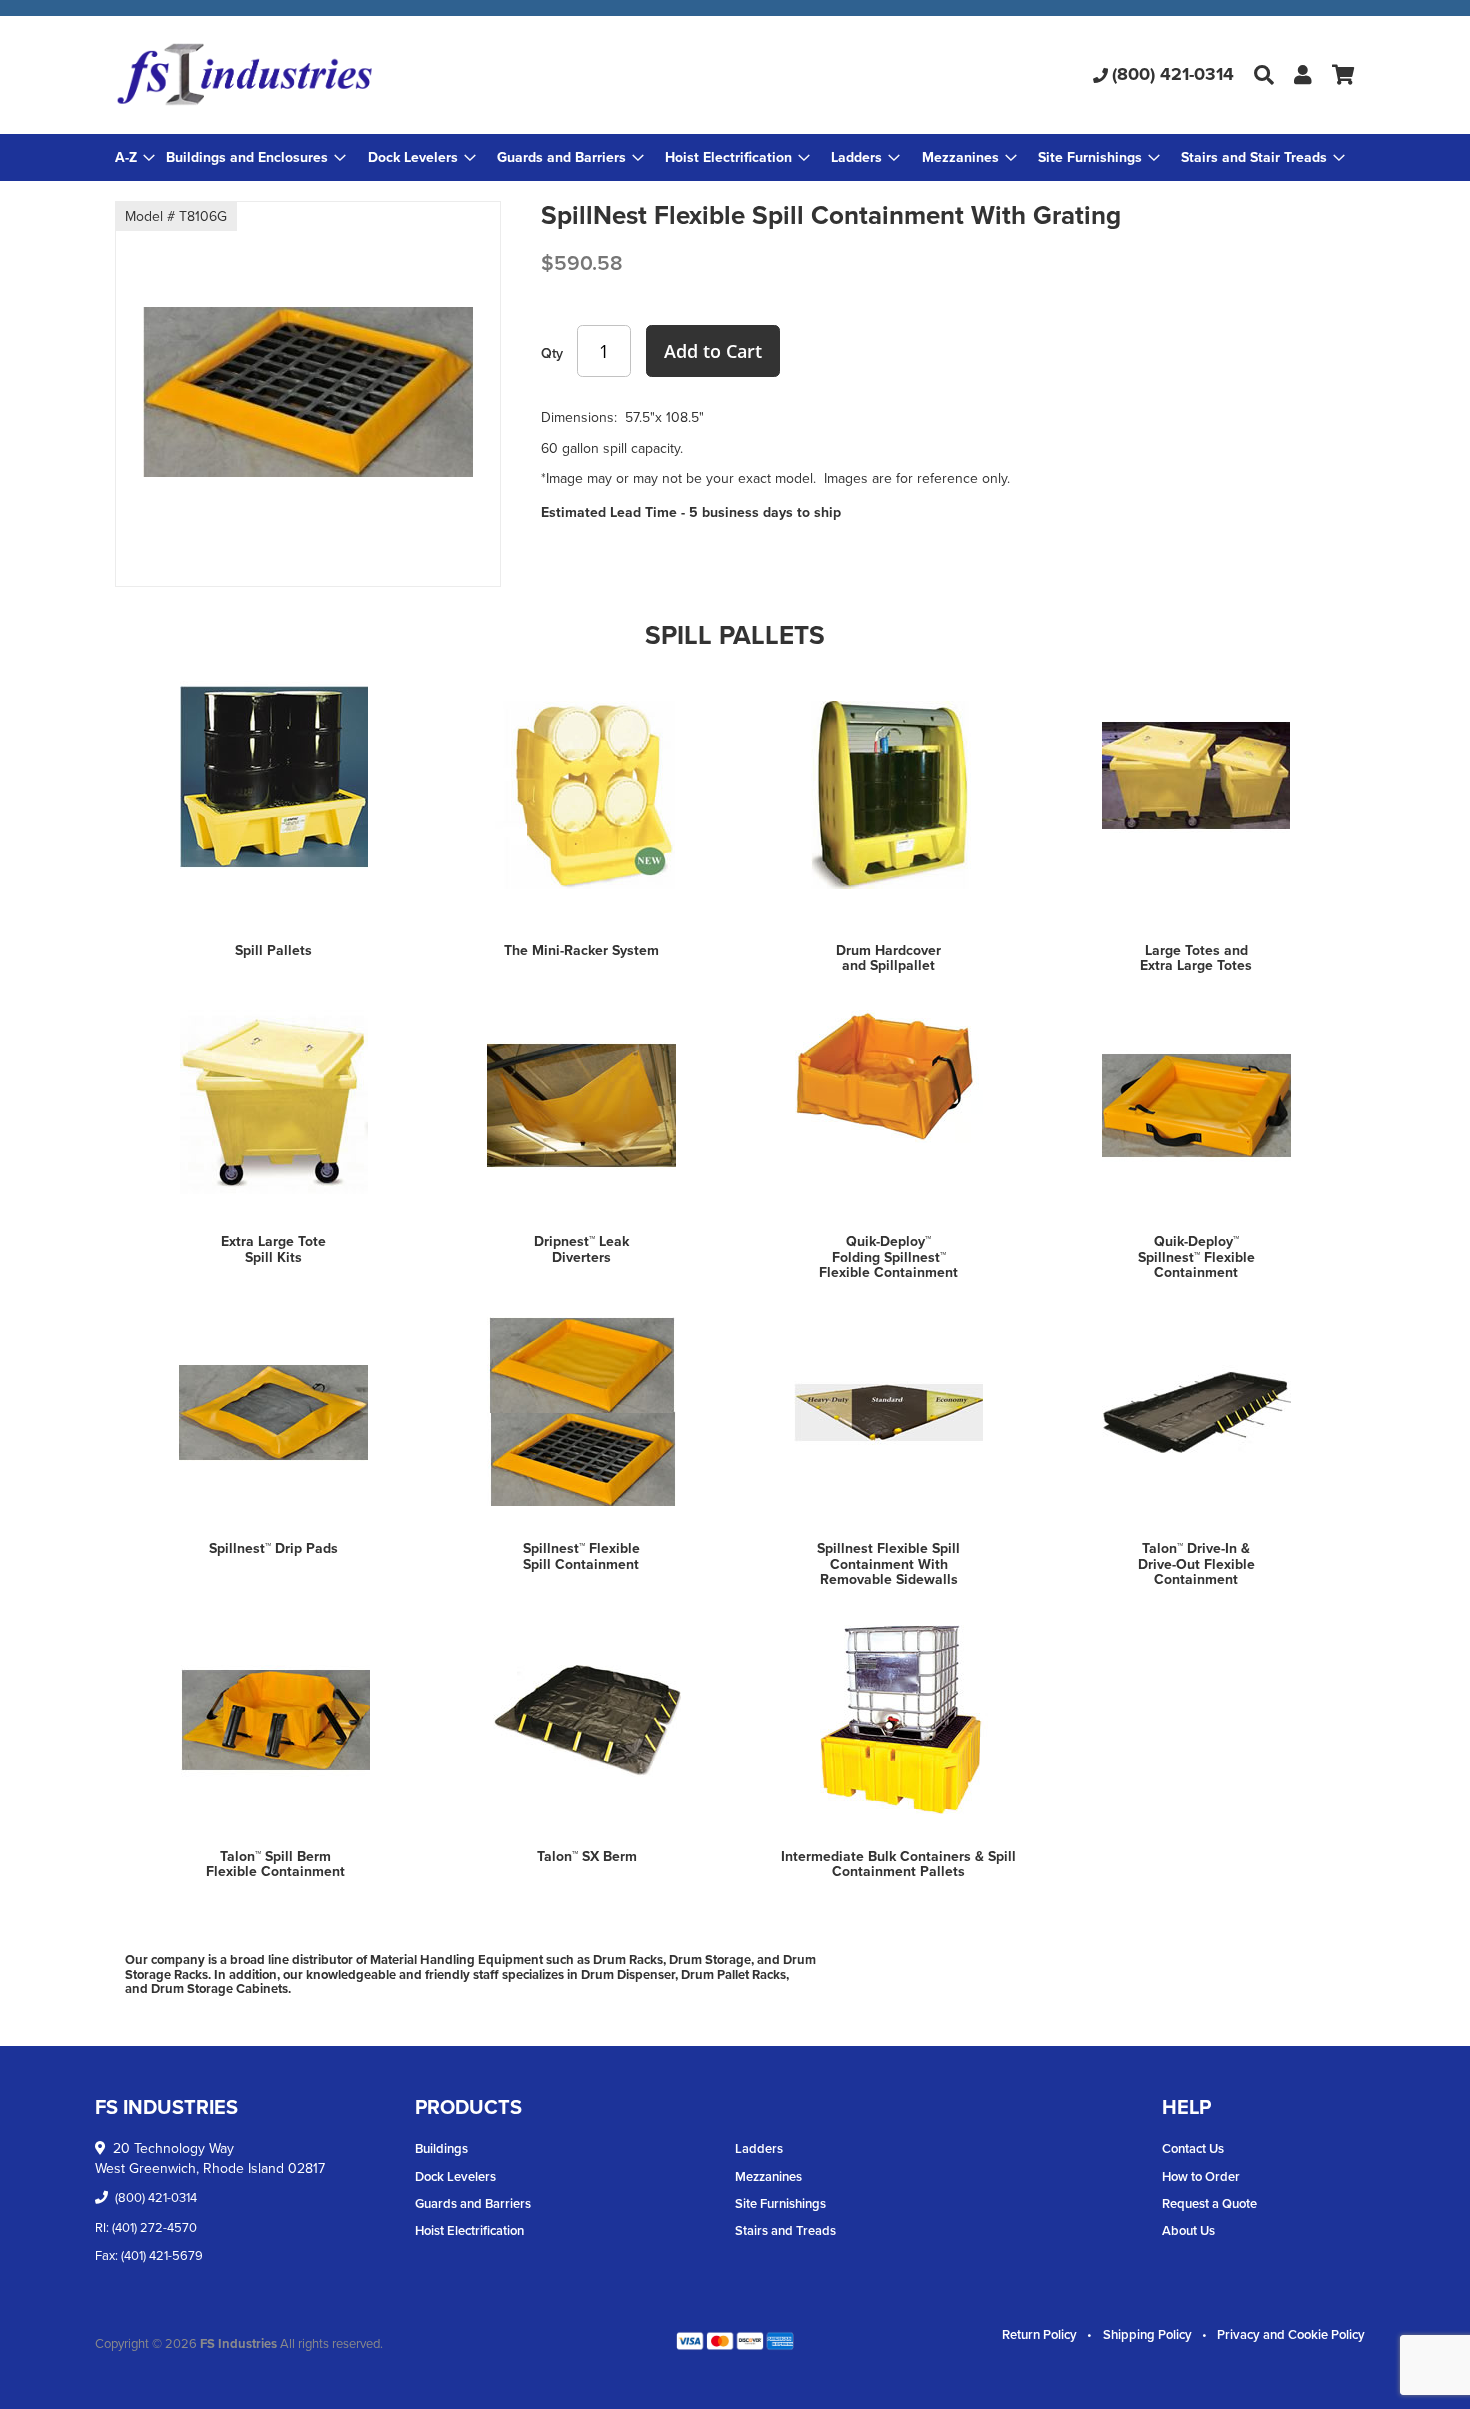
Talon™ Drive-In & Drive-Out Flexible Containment (1196, 1563)
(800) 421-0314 (1173, 74)
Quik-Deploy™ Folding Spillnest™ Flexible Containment (888, 1256)
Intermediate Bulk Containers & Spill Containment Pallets (898, 1863)
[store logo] (321, 75)
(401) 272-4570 (154, 2227)
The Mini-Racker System (581, 950)
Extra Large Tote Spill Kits (273, 1248)
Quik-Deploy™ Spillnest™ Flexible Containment (1196, 1256)
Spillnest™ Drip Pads (273, 1548)
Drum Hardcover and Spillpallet (888, 957)
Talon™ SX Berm (587, 1856)
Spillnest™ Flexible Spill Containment (581, 1555)
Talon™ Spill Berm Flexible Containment (275, 1863)
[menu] (735, 157)
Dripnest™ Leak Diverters (581, 1248)
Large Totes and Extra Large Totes (1196, 957)
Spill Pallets (273, 950)
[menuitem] (256, 157)
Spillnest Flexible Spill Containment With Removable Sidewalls (888, 1563)
